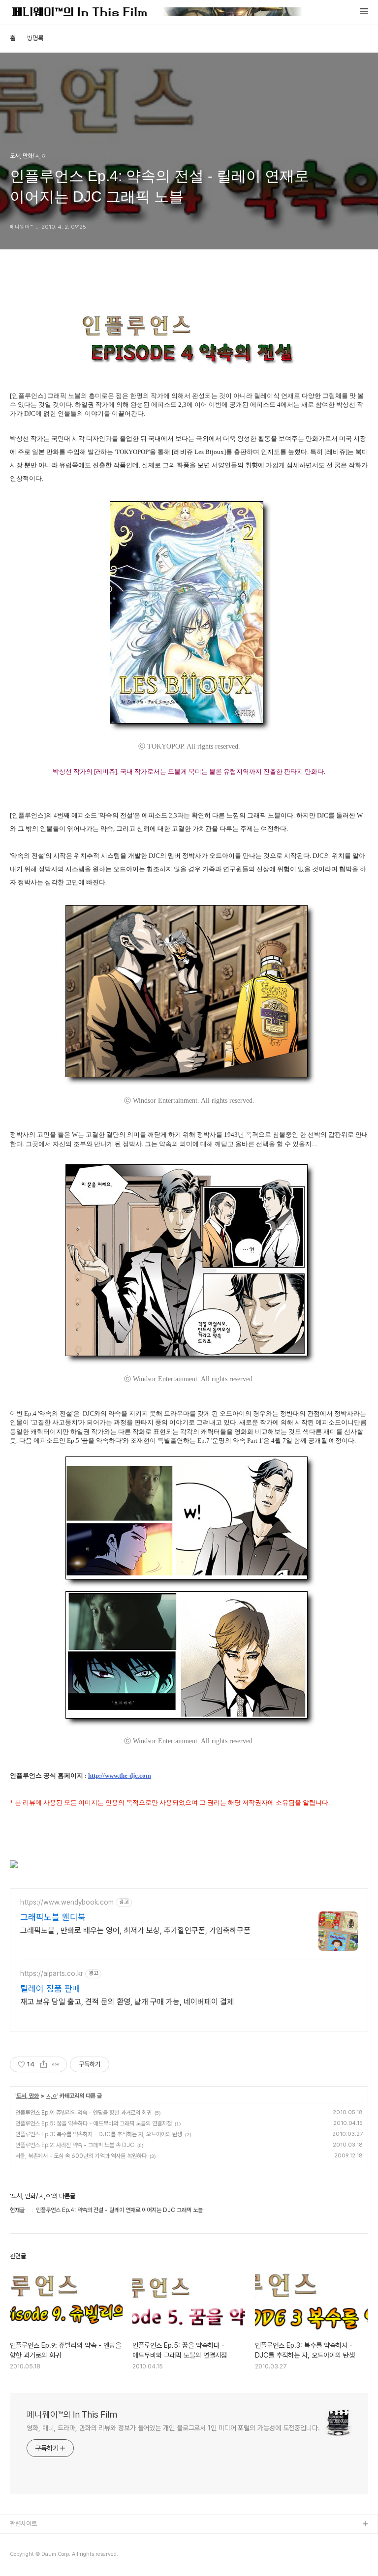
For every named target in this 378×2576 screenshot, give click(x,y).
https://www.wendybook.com (67, 1902)
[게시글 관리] (56, 2064)
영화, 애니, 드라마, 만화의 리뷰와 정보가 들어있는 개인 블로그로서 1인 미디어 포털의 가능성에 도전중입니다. (173, 2428)
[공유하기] (44, 2064)
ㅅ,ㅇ (51, 2096)
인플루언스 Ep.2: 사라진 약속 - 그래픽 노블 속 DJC (75, 2145)
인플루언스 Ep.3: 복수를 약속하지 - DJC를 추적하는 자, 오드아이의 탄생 (99, 2134)
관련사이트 (23, 2524)
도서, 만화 (28, 2096)
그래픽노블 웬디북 (53, 1917)
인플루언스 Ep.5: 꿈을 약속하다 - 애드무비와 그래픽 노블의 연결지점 (94, 2123)
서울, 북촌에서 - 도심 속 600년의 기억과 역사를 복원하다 (81, 2156)
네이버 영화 (25, 2556)
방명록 (35, 38)
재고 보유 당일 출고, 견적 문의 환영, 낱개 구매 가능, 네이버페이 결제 (127, 2002)
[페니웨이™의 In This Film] (157, 13)
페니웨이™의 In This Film (72, 2414)
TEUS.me (24, 2540)
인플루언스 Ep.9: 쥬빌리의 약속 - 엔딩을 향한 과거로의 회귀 (83, 2113)
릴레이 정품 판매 (50, 1988)
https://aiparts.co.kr (52, 1973)
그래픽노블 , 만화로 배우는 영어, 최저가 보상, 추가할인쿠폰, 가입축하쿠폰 (135, 1930)
